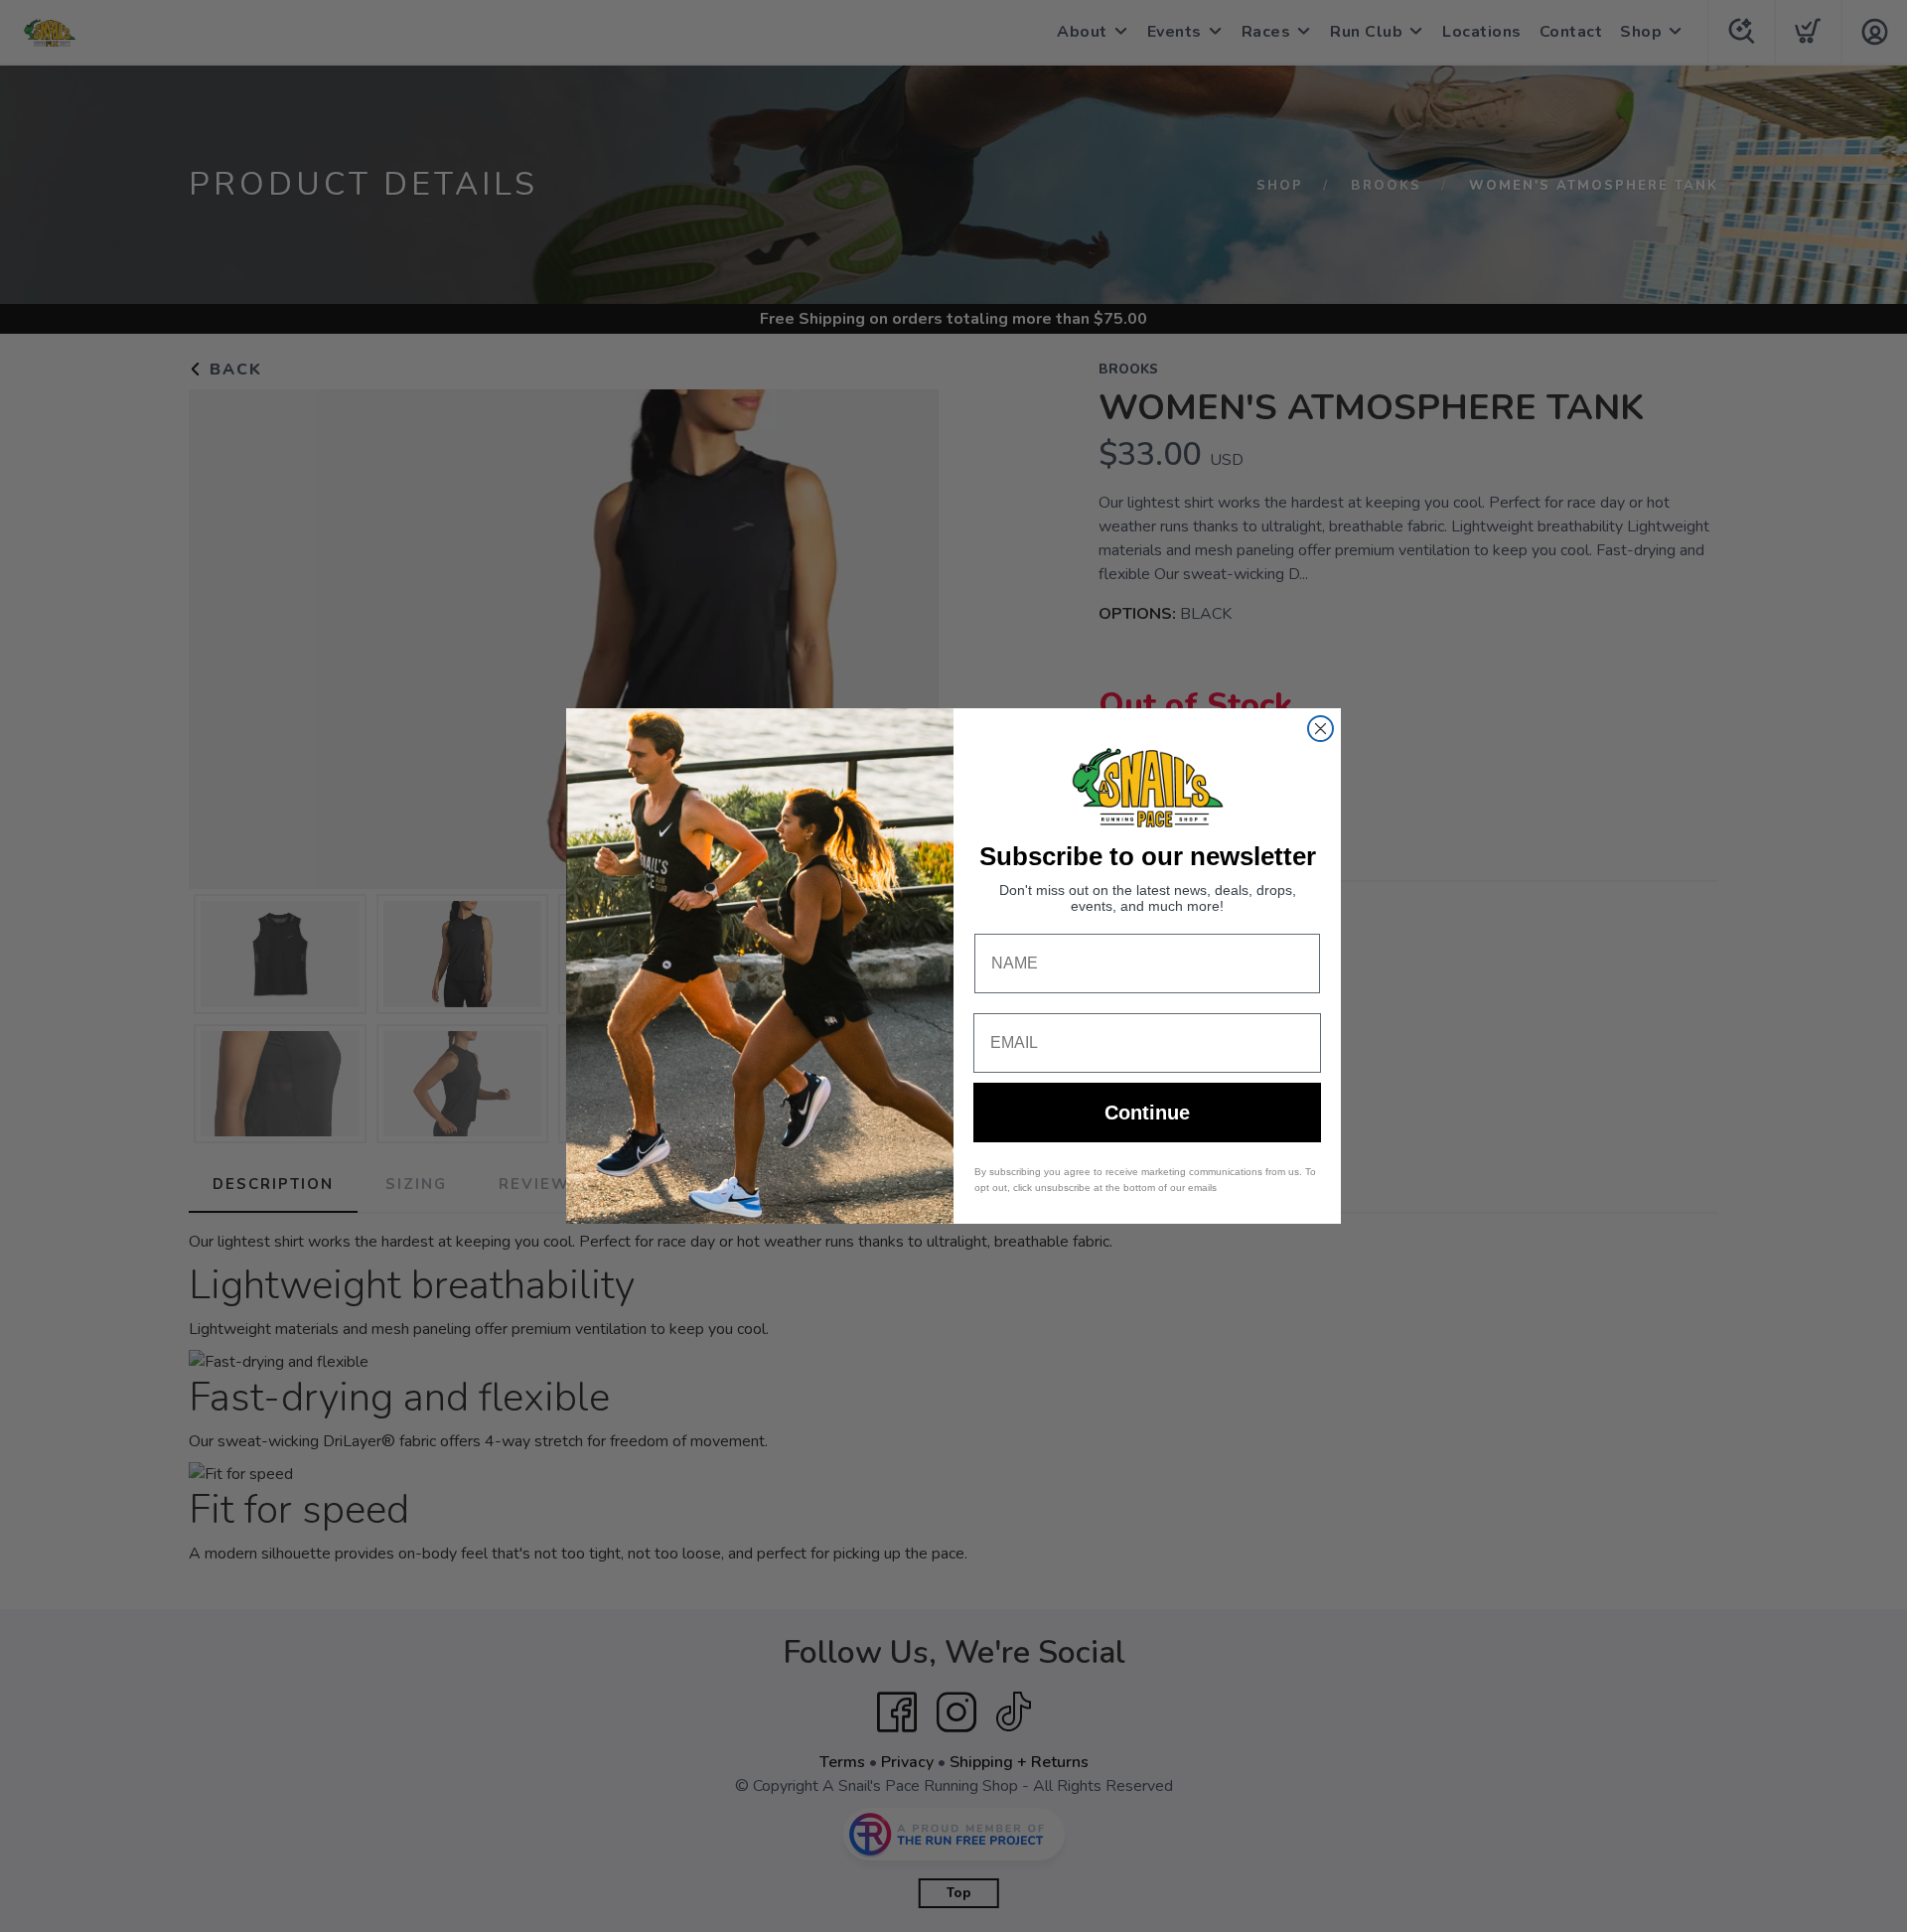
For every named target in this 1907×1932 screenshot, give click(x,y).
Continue (1147, 1113)
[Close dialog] (1320, 729)
